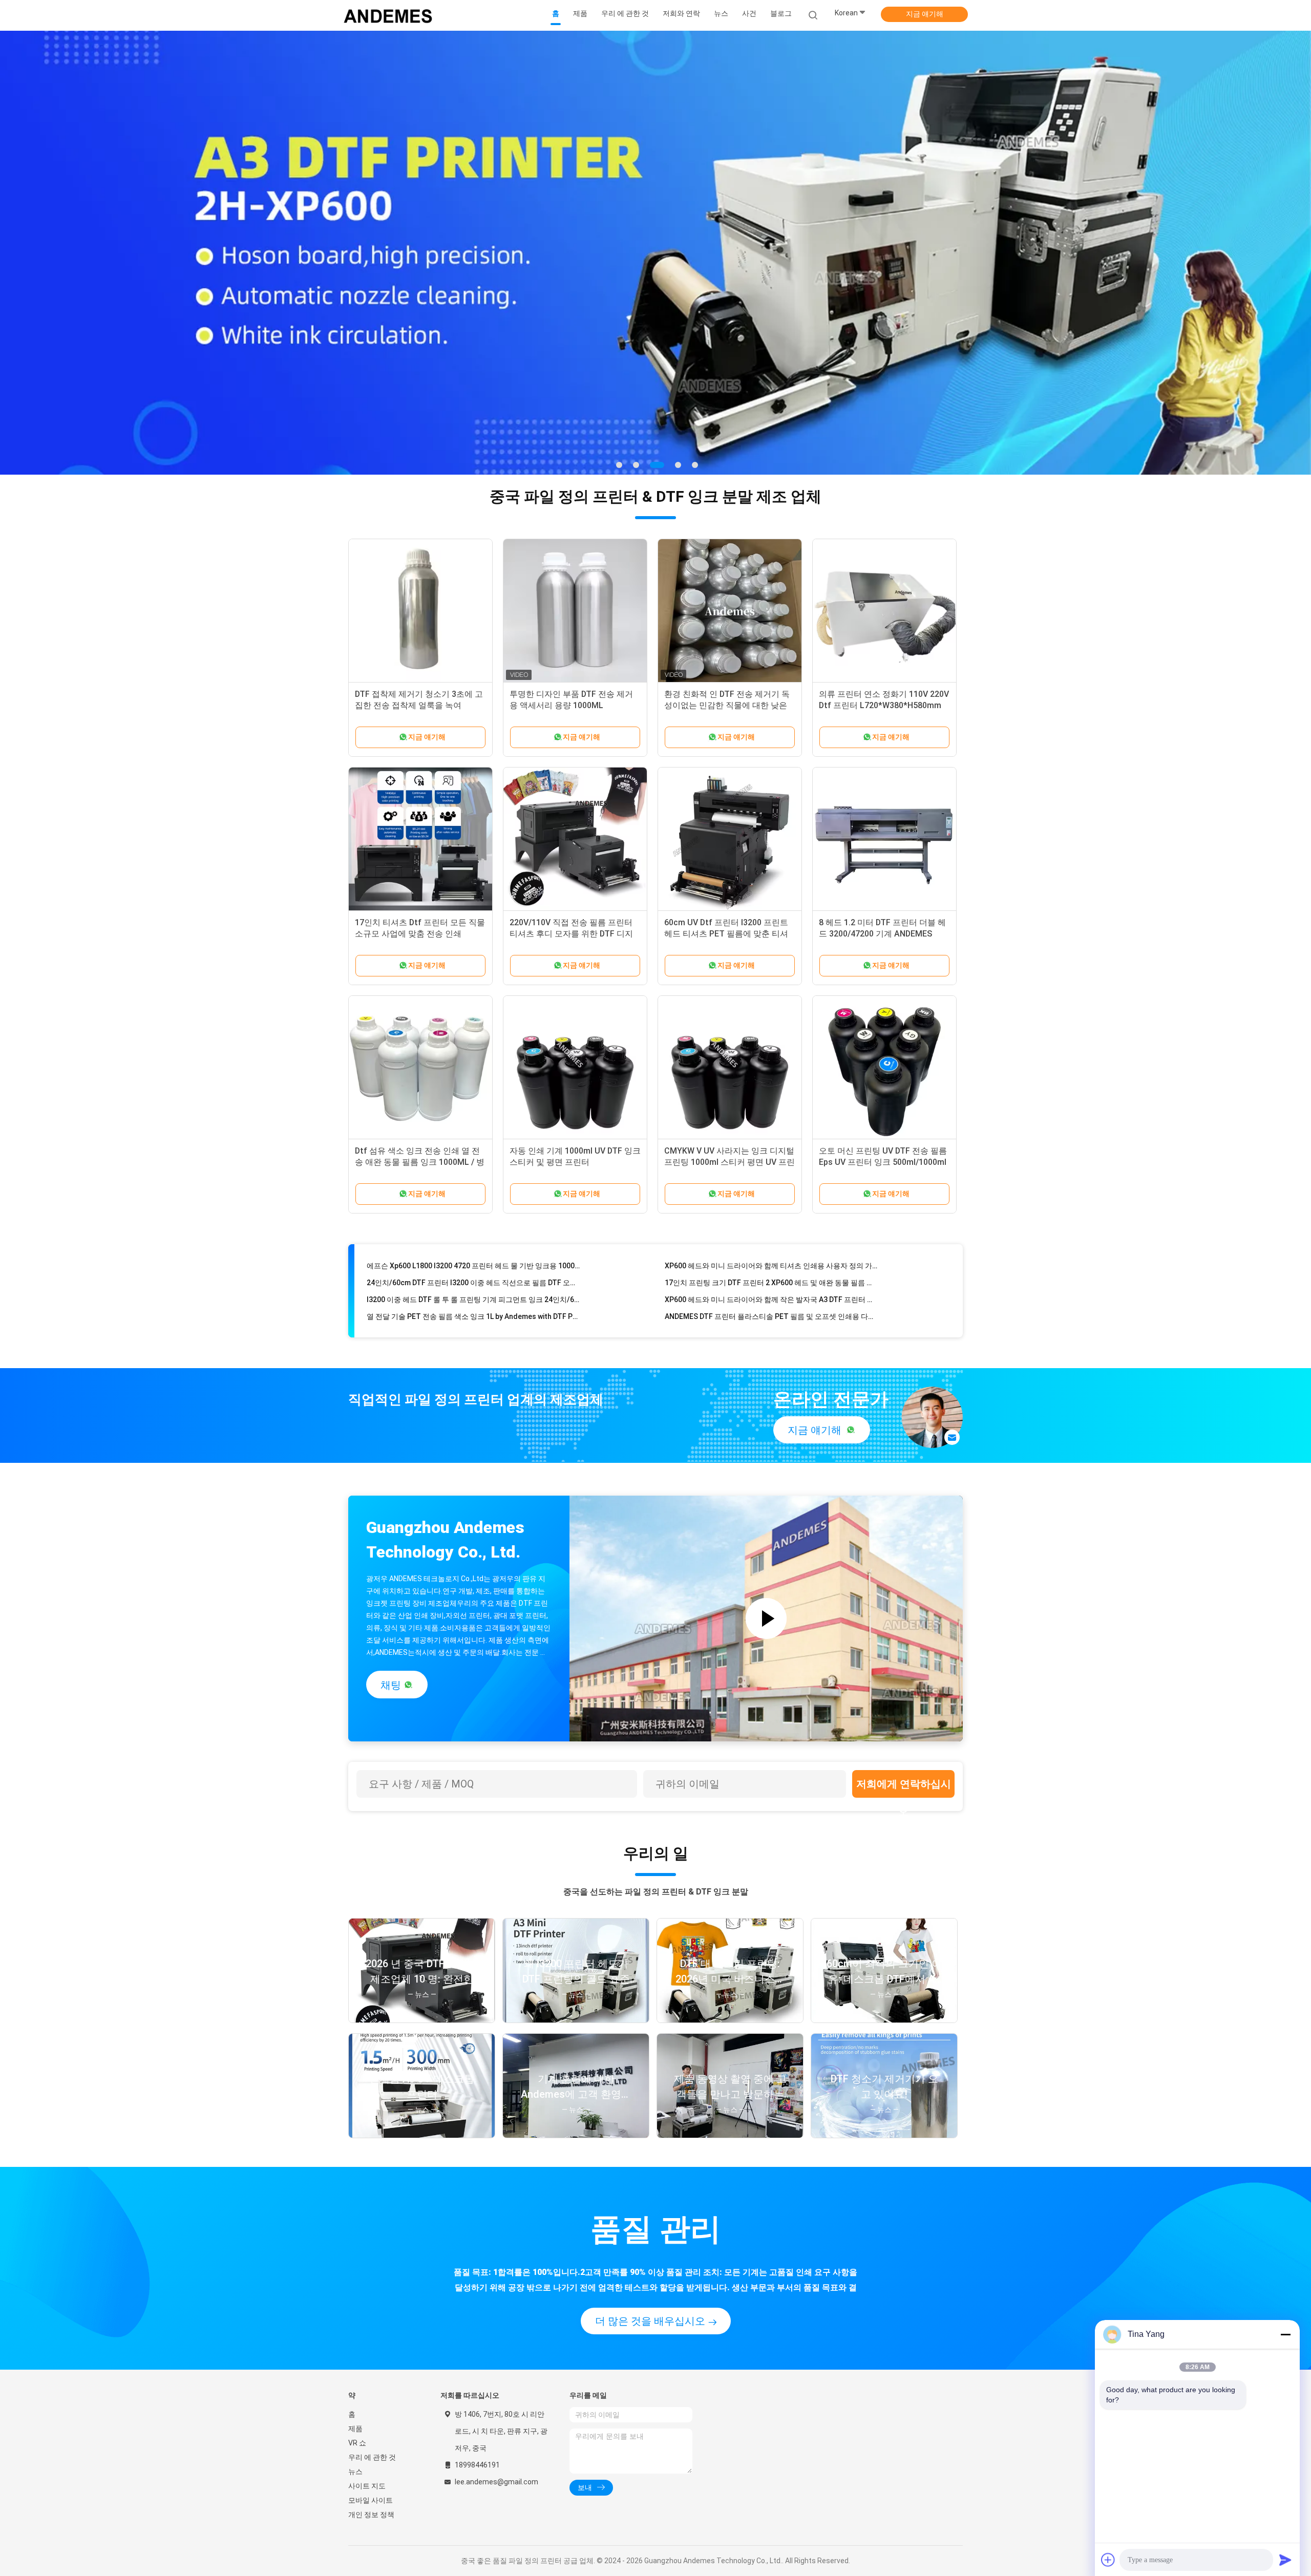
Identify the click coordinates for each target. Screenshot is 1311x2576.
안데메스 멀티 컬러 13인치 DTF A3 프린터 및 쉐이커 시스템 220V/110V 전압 (771, 1307)
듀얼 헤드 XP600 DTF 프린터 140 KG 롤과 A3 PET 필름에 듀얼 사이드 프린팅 (473, 1290)
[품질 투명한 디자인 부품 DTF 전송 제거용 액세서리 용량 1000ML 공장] (575, 611)
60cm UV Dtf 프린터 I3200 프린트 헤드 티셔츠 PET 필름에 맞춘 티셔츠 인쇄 (726, 934)
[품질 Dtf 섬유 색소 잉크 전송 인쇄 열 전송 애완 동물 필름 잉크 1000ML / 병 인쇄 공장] (420, 1068)
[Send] (1285, 2560)
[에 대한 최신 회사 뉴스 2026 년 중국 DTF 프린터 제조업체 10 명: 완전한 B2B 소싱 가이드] (422, 2020)
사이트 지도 (367, 2486)
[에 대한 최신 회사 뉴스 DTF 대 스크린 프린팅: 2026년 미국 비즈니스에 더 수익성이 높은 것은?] (730, 2020)
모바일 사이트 (371, 2500)
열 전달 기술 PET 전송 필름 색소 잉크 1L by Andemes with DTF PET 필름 (473, 1273)
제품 (355, 2429)
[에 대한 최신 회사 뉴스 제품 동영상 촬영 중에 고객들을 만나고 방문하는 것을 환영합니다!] (730, 2135)
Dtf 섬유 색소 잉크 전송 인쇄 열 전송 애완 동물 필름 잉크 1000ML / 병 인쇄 (420, 1162)
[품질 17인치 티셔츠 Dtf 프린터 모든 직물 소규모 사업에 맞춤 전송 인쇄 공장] (420, 839)
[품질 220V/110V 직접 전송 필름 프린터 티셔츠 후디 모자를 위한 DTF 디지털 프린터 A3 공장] (575, 839)
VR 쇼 (357, 2443)
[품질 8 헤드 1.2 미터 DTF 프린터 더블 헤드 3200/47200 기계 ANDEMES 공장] (884, 839)
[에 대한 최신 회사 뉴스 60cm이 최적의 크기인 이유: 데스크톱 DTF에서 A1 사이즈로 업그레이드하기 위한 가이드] (884, 2020)
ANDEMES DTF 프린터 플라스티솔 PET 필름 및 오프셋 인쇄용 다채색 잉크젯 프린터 (771, 1273)
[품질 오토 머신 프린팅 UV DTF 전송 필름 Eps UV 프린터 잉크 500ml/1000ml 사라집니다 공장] (884, 1068)
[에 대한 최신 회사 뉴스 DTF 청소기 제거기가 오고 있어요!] (884, 2135)
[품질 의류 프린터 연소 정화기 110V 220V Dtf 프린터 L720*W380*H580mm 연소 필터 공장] (884, 611)
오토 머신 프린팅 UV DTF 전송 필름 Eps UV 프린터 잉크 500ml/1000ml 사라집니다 (883, 1162)
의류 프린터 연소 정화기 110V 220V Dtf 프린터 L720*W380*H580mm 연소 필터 (884, 705)
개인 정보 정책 (371, 2515)
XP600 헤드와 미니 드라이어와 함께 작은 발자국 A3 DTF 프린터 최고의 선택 (771, 1257)
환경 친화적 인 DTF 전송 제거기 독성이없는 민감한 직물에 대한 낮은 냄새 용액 (727, 705)
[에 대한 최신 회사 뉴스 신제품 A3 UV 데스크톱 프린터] (422, 2135)
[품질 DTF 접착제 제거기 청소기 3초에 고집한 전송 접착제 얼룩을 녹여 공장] (420, 611)
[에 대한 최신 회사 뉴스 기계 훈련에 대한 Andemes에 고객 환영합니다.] (576, 2135)
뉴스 (355, 2472)
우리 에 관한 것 (372, 2457)
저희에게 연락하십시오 (904, 1788)
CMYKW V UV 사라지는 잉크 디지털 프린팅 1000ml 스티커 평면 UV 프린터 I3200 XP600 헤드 (729, 1162)
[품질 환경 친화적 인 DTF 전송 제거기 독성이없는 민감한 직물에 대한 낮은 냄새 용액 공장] (730, 611)
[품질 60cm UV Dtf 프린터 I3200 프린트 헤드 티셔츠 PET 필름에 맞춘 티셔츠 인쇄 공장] (730, 839)
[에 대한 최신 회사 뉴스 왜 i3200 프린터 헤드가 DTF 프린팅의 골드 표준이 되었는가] (576, 2020)
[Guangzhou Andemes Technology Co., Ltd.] (388, 15)
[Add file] (1108, 2560)
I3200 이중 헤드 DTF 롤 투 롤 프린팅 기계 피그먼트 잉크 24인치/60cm (473, 1257)
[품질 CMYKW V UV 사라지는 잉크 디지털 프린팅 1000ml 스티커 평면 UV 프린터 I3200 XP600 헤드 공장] (730, 1068)
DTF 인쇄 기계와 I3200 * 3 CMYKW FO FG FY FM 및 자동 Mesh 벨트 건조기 (771, 1290)
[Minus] (1285, 2334)
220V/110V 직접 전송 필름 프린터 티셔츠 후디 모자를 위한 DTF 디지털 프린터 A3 (571, 934)
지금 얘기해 (925, 14)
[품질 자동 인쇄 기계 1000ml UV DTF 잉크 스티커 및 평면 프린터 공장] (575, 1068)
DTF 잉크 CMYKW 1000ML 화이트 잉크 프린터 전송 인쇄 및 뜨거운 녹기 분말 (473, 1307)
